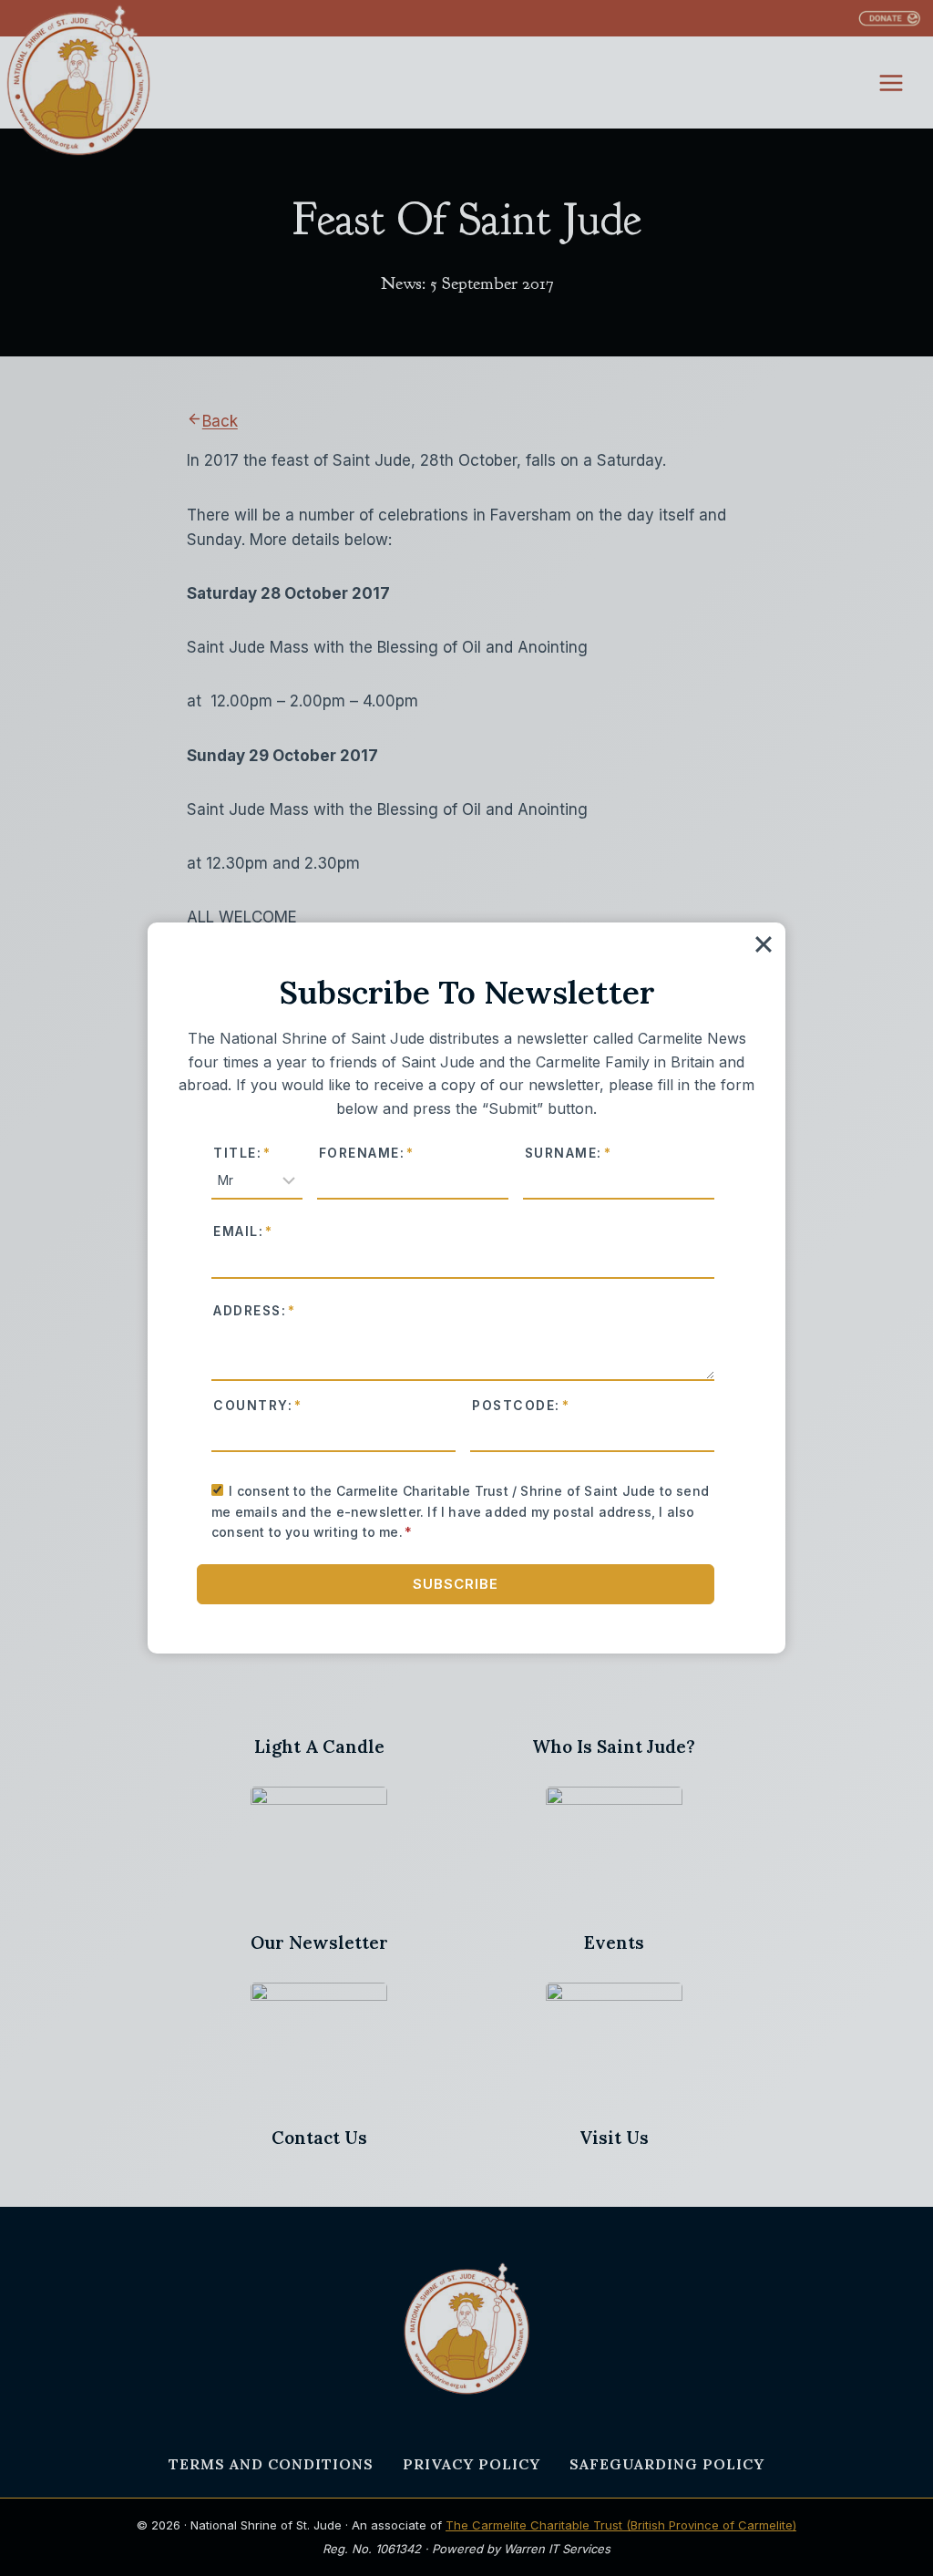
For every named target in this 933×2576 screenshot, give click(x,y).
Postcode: (521, 1406)
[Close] (764, 944)
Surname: (569, 1153)
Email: (243, 1231)
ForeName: (367, 1153)
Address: (255, 1311)
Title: (242, 1153)
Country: (258, 1406)
